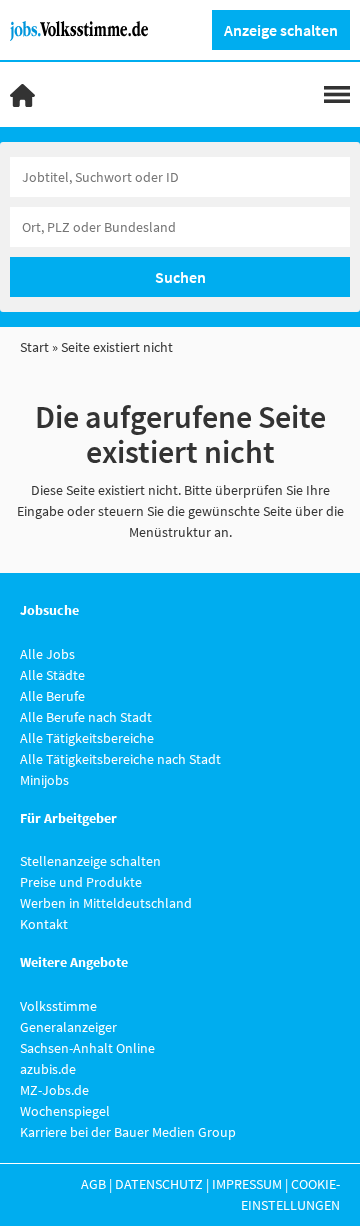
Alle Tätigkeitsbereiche (87, 738)
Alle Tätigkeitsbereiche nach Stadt (120, 759)
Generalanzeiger (68, 1027)
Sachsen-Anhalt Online (87, 1048)
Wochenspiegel (65, 1111)
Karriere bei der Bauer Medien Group (128, 1132)
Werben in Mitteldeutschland (106, 903)
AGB (93, 1184)
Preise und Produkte (81, 882)
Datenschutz (159, 1184)
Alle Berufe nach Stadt (86, 717)
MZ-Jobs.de (54, 1090)
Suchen (180, 277)
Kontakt (44, 924)
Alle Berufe (52, 696)
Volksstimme (58, 1006)
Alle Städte (52, 675)
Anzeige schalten (281, 30)
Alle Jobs (47, 654)
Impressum (247, 1184)
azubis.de (48, 1069)
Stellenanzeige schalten (90, 861)
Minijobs (44, 780)
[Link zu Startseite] (86, 29)
